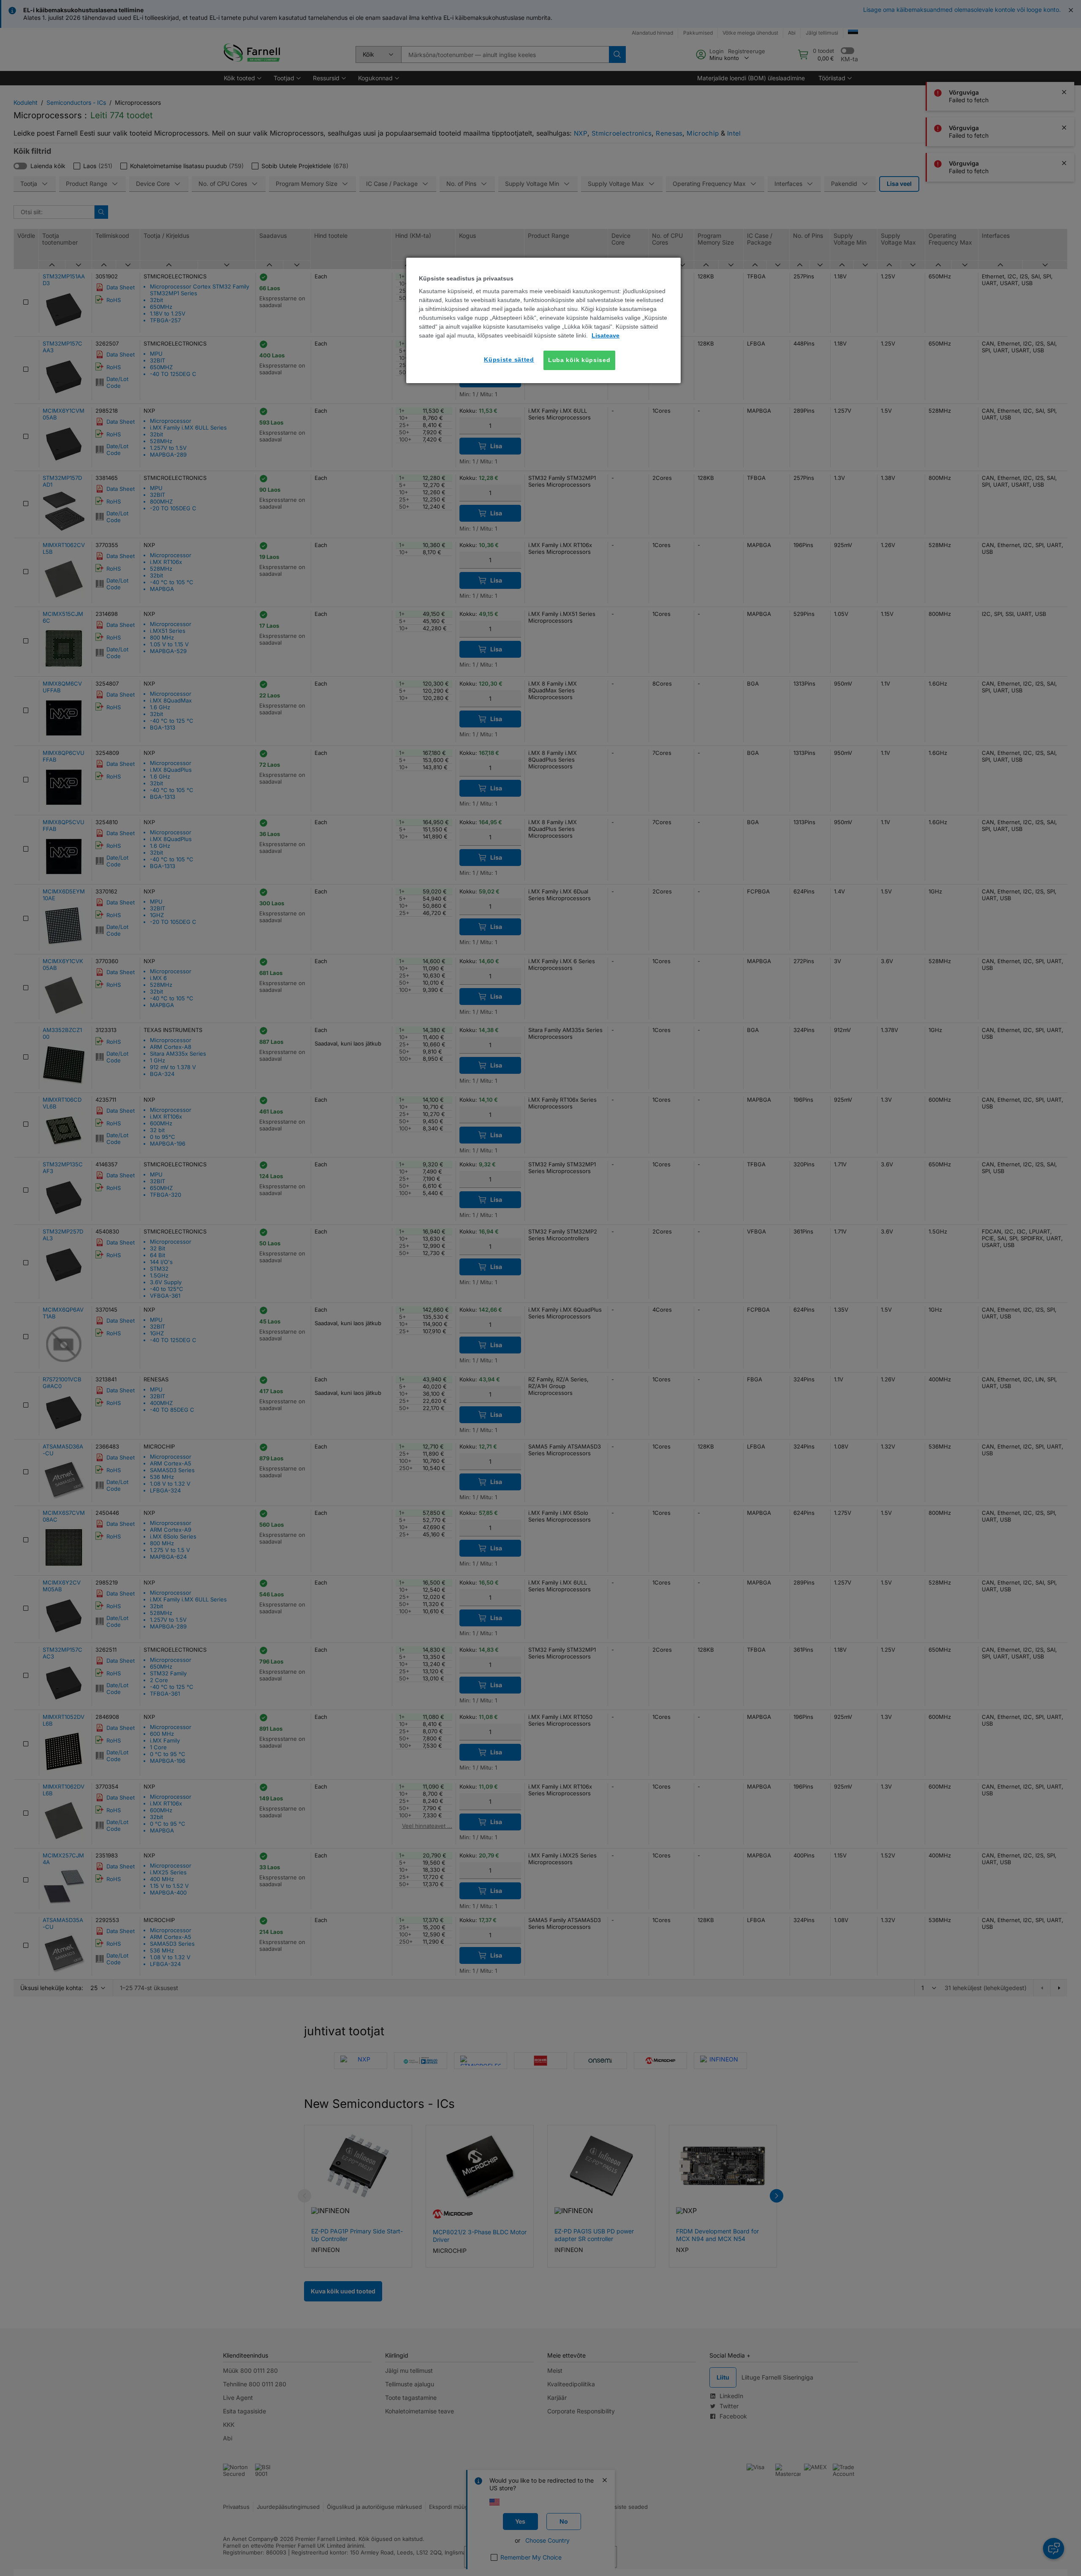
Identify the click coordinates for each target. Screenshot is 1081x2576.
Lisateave (606, 335)
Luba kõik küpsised (579, 360)
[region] (543, 320)
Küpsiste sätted (509, 359)
